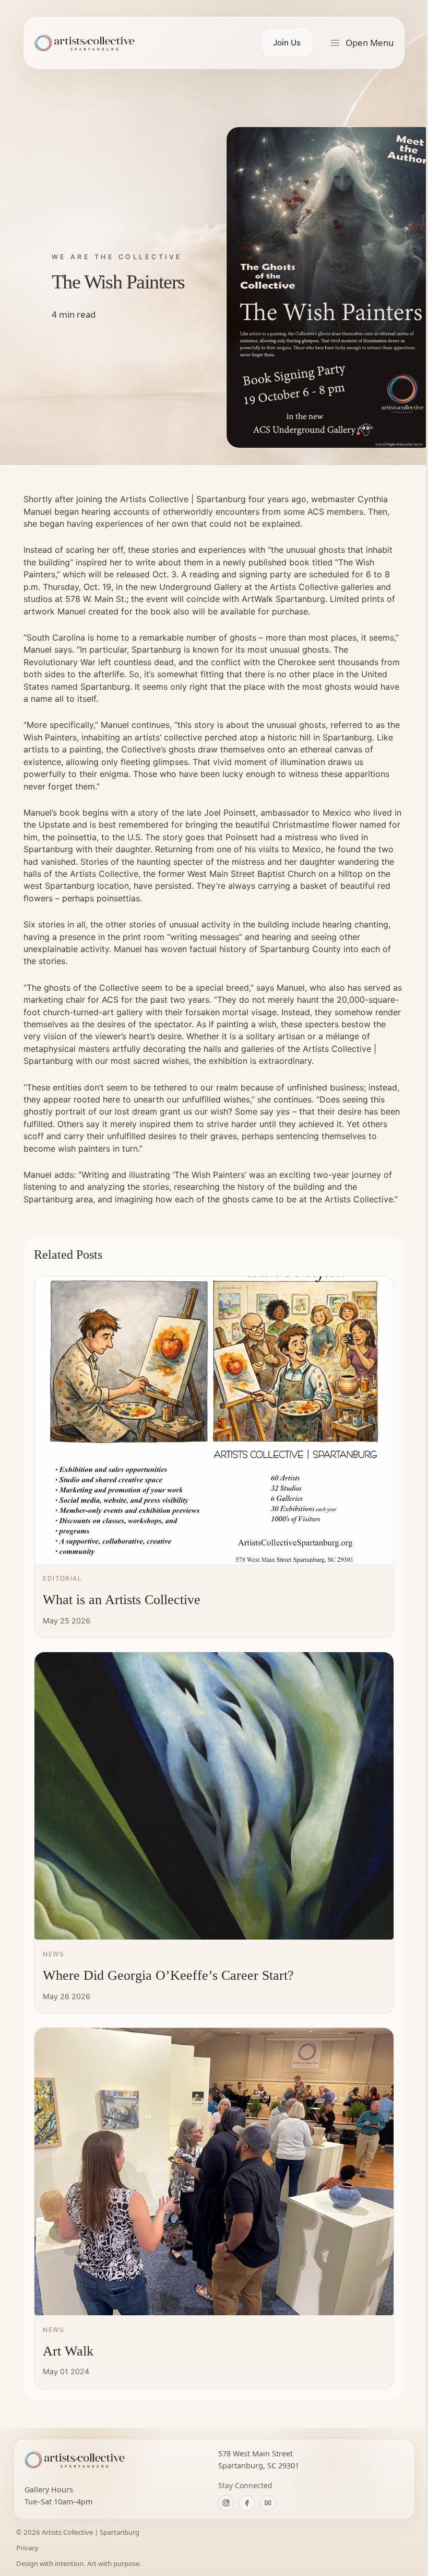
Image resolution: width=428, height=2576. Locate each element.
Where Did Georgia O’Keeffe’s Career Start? (168, 1975)
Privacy (27, 2548)
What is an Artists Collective (122, 1600)
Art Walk (68, 2351)
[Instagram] (226, 2503)
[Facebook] (247, 2503)
